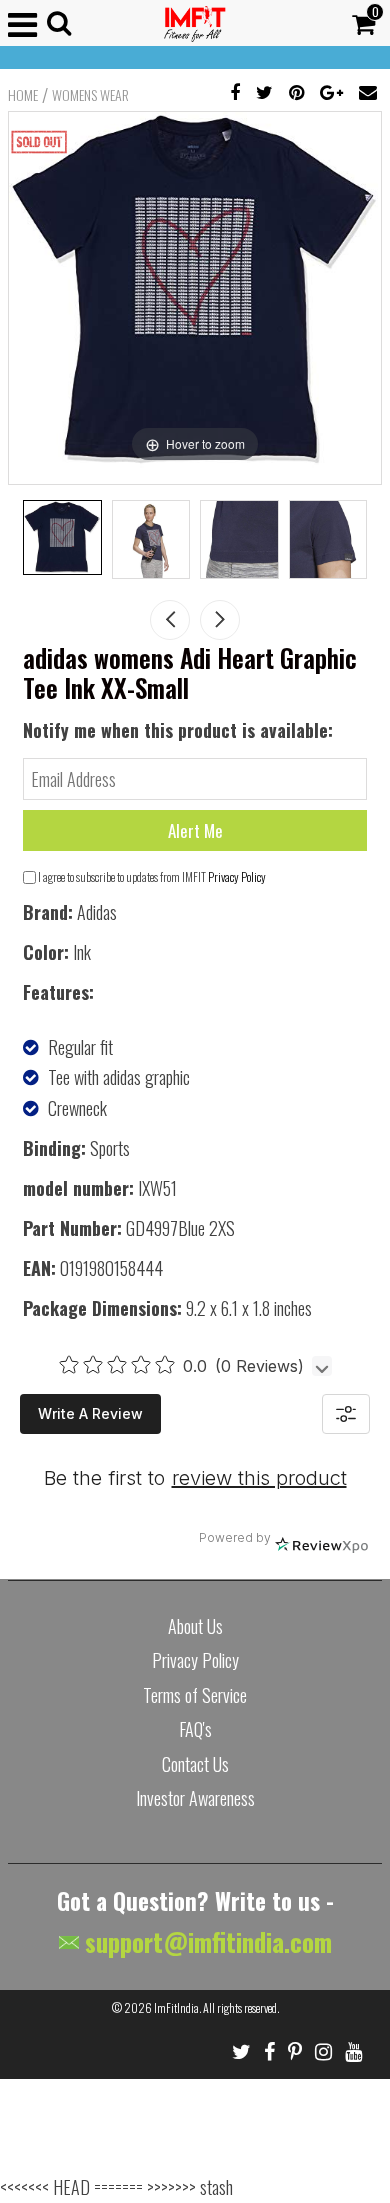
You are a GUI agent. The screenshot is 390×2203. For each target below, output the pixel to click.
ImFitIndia (176, 2007)
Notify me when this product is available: (178, 730)
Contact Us (195, 1764)
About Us (195, 1626)
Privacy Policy (237, 876)
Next (220, 620)
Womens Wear (90, 95)
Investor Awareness (195, 1798)
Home (23, 95)
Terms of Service (195, 1695)
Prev (170, 620)
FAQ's (195, 1729)
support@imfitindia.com (205, 1941)
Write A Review (90, 1413)
